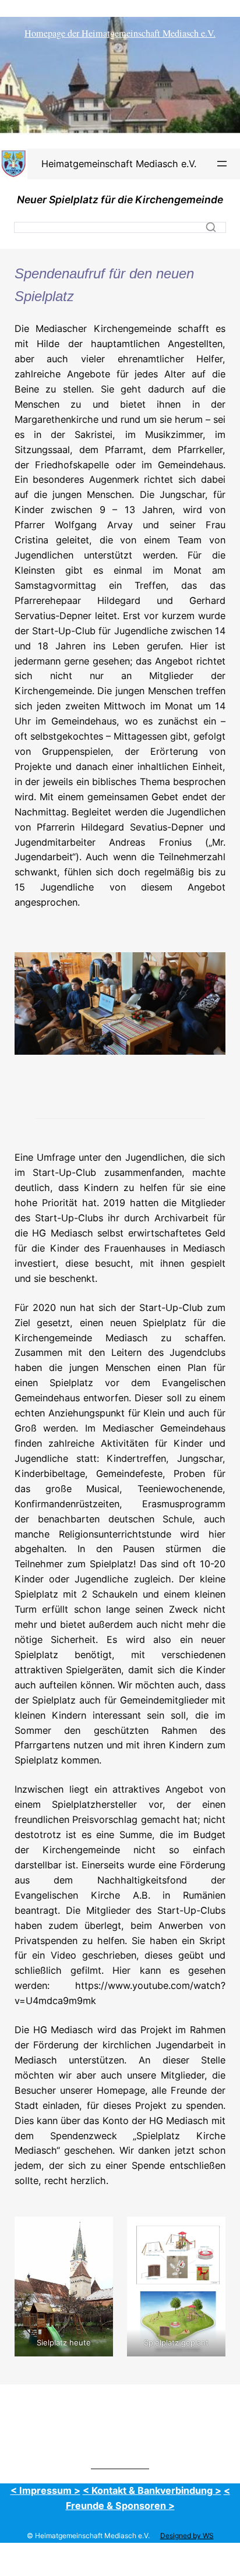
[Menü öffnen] (222, 164)
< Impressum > (45, 2490)
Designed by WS (187, 2536)
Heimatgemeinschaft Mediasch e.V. (119, 164)
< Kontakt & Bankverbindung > (152, 2490)
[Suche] (211, 227)
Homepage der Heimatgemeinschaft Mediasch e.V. (120, 33)
